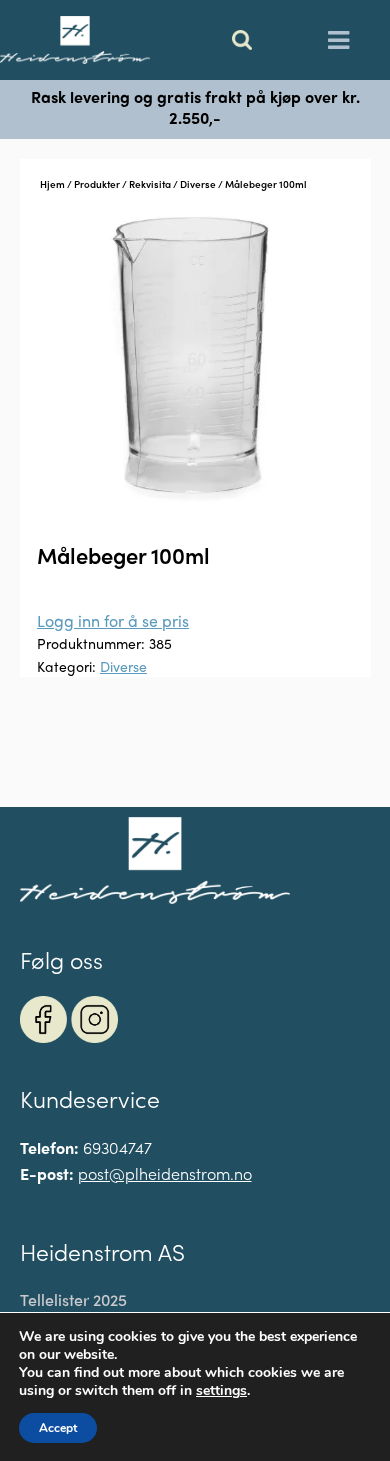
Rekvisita (150, 184)
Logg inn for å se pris (113, 620)
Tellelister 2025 (73, 1300)
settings (221, 1391)
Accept (58, 1428)
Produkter (97, 184)
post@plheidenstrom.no (165, 1173)
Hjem (52, 184)
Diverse (198, 184)
